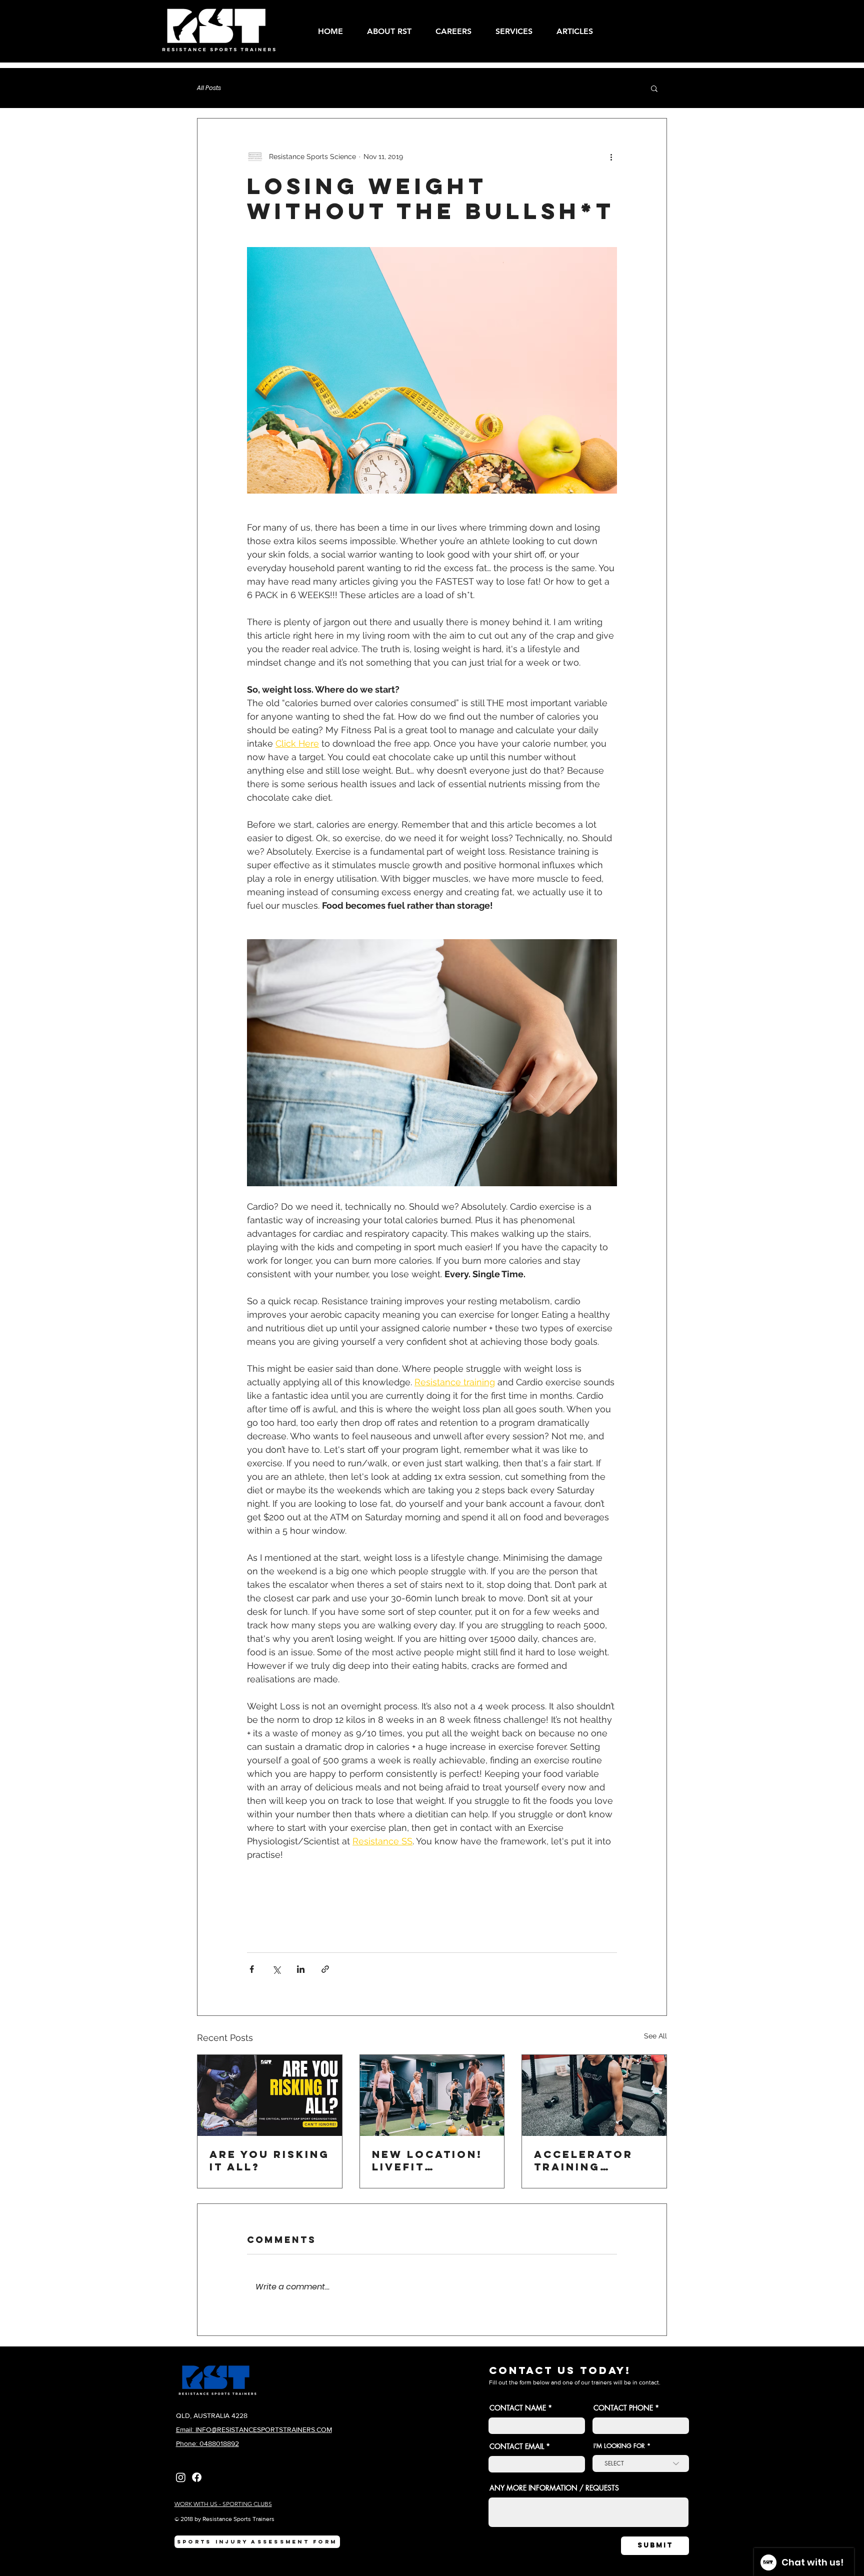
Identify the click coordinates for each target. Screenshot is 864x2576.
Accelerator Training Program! (583, 2160)
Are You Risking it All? (269, 2160)
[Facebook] (197, 2477)
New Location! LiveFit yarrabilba (427, 2160)
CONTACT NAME (518, 2408)
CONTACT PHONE (624, 2408)
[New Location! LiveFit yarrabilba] (432, 2095)
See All (655, 2036)
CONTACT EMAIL (517, 2446)
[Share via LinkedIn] (301, 1969)
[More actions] (611, 157)
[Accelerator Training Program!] (594, 2095)
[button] (518, 31)
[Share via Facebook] (252, 1969)
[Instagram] (181, 2477)
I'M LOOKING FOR (619, 2446)
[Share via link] (325, 1969)
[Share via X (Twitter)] (276, 1969)
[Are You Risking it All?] (270, 2095)
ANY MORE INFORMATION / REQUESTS (554, 2488)
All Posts (209, 88)
